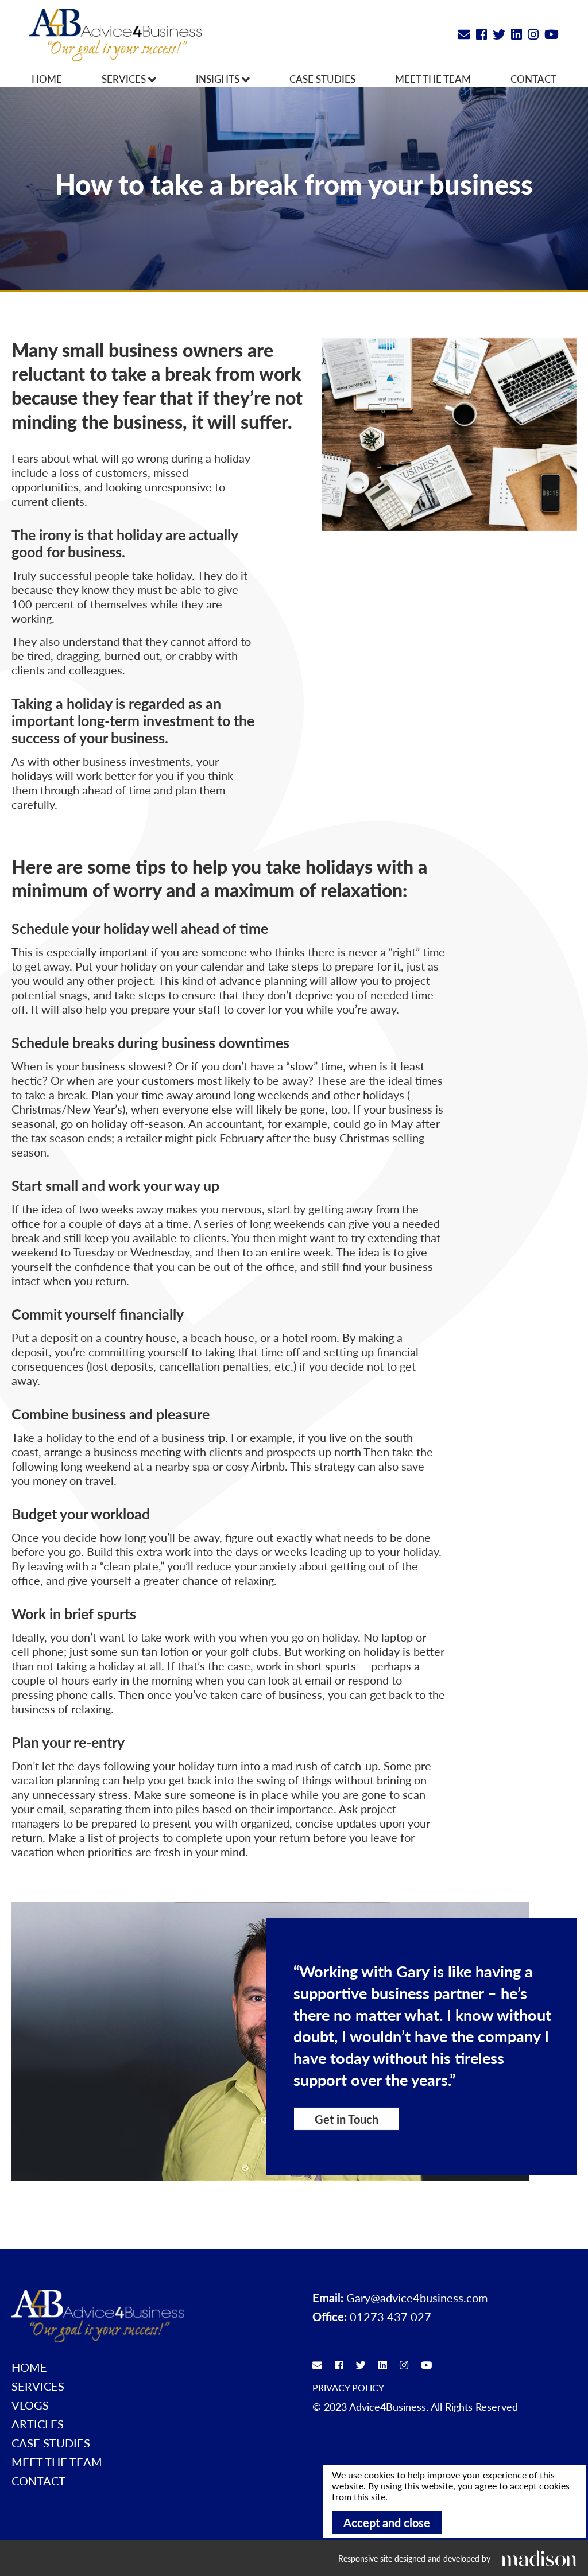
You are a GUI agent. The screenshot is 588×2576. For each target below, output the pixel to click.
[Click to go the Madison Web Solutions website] (539, 2558)
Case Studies (322, 79)
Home (47, 79)
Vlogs (30, 2405)
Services (125, 79)
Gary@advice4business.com (417, 2298)
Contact (533, 79)
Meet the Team (433, 79)
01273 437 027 (390, 2317)
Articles (38, 2424)
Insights (219, 79)
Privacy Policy (348, 2387)
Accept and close (387, 2523)
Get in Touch (347, 2119)
